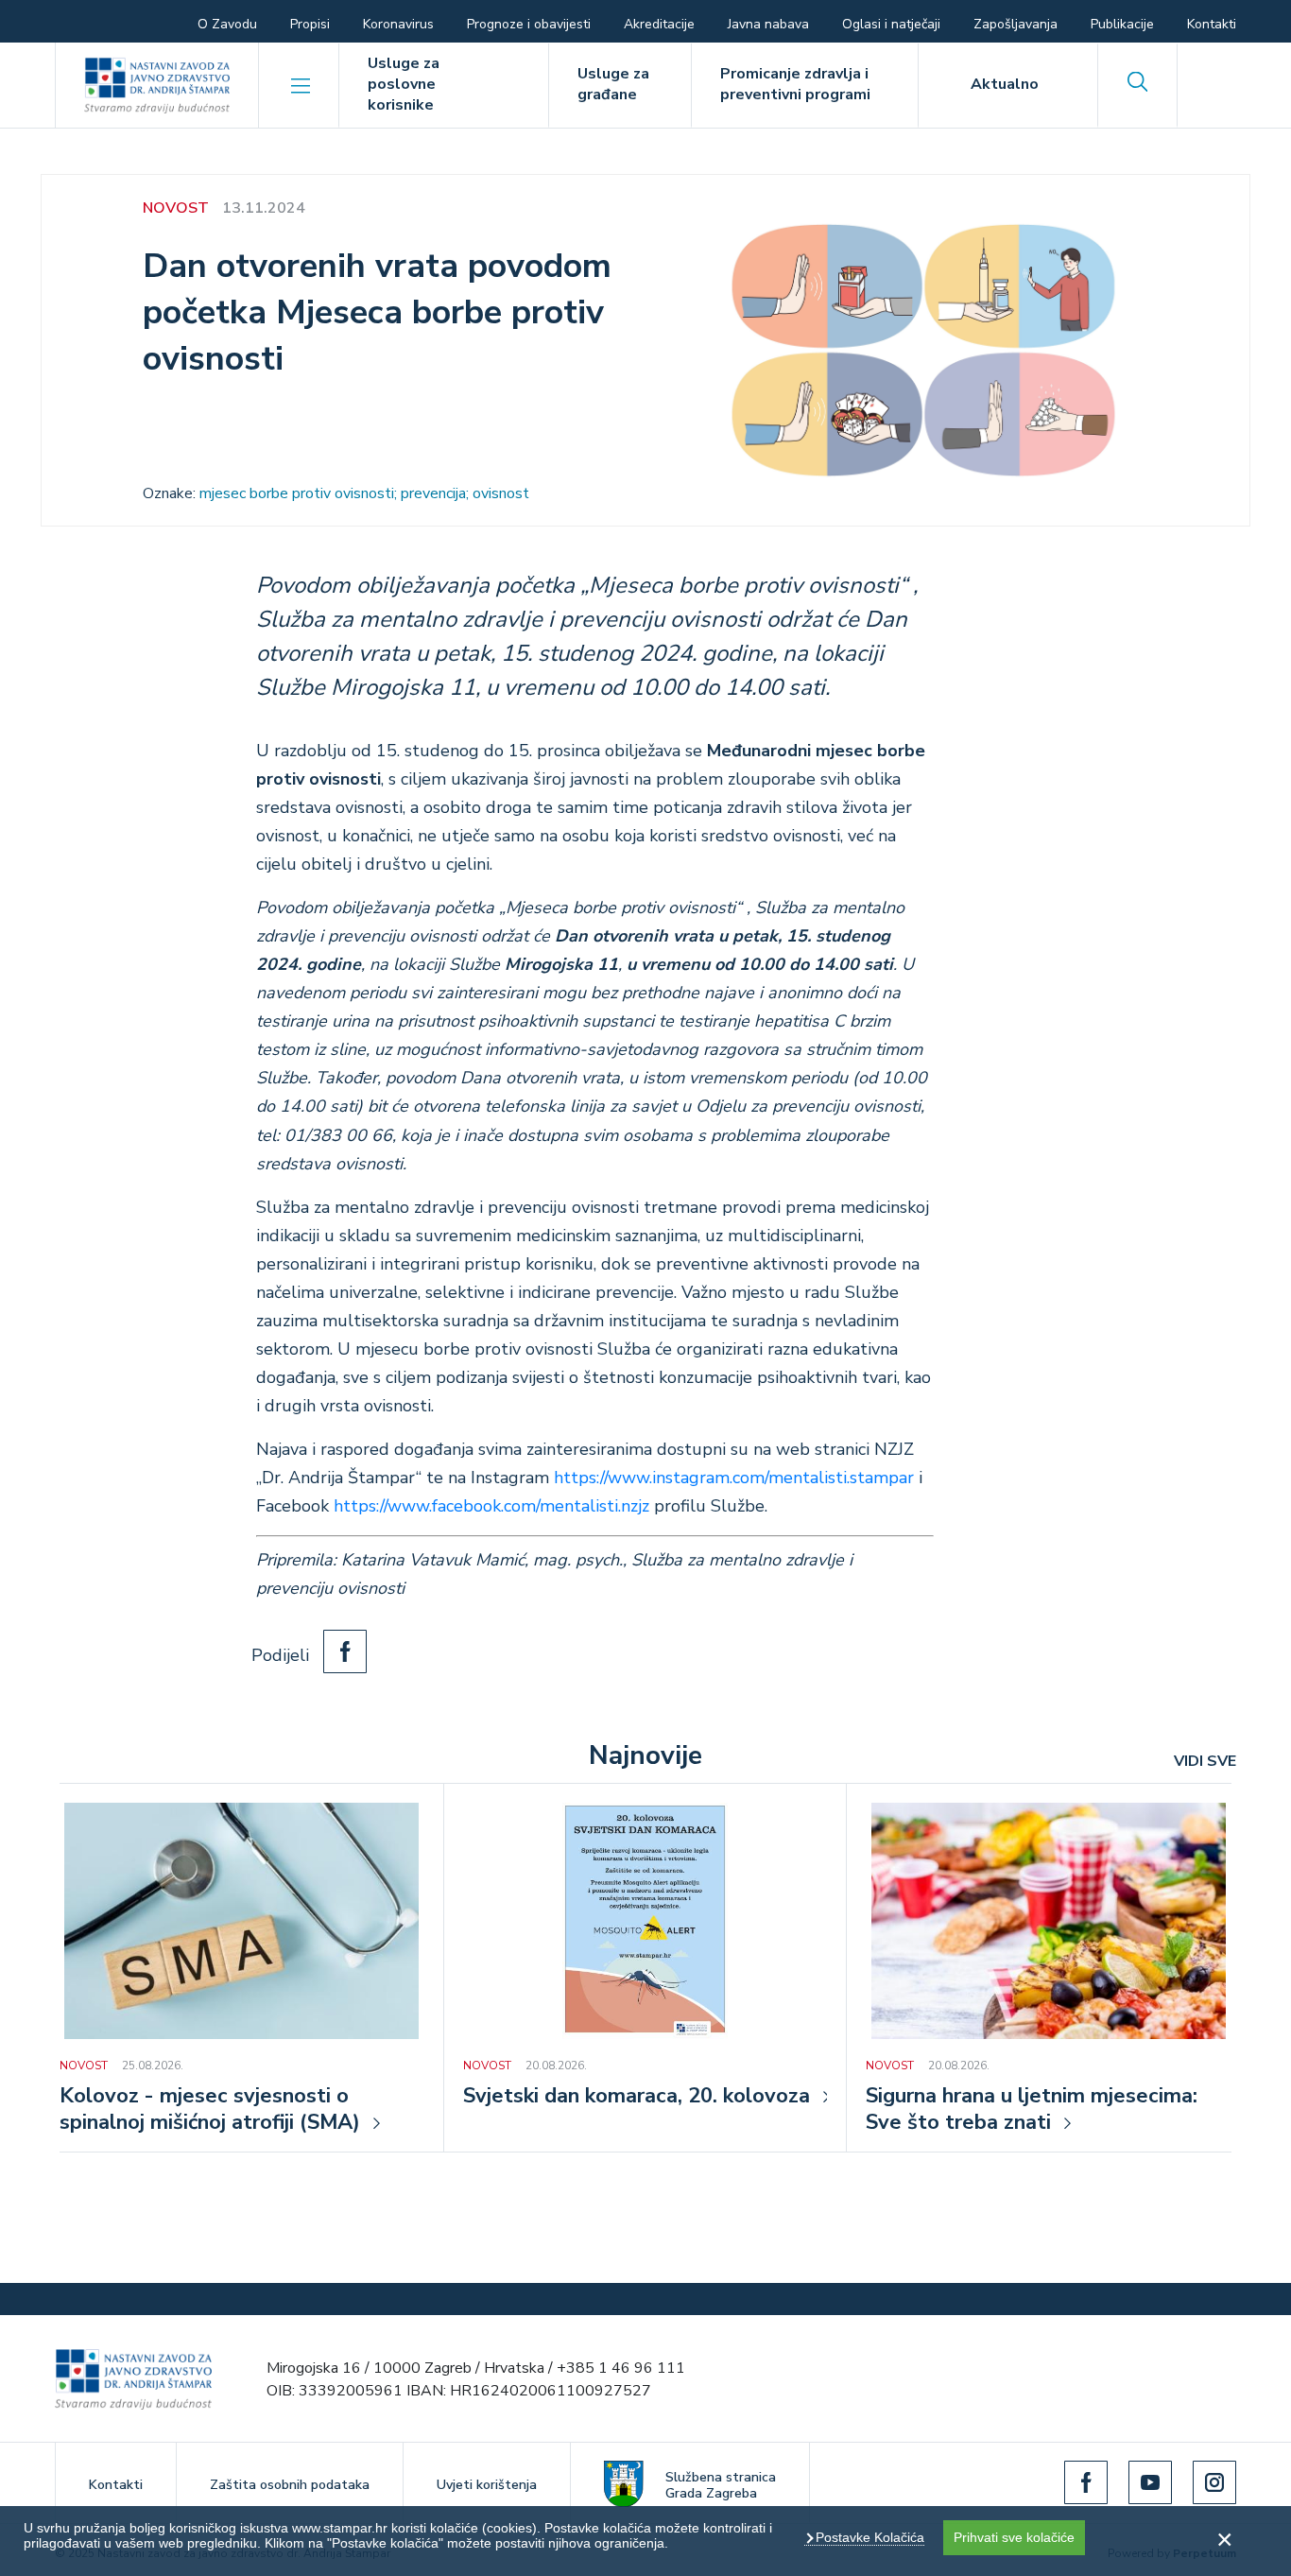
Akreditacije (659, 24)
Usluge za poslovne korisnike (404, 84)
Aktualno (1005, 84)
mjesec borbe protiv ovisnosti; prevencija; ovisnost (364, 493)
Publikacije (1122, 24)
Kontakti (1212, 24)
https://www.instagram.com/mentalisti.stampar (734, 1478)
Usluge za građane (613, 84)
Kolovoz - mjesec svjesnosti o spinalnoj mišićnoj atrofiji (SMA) (210, 2110)
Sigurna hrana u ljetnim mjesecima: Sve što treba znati (1032, 2110)
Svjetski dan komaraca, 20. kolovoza (637, 2097)
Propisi (310, 24)
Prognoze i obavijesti (529, 24)
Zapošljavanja (1016, 24)
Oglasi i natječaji (891, 24)
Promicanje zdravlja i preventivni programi (795, 84)
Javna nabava (768, 24)
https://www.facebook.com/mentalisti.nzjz (491, 1506)
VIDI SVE (1205, 1761)
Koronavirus (398, 24)
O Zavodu (227, 24)
